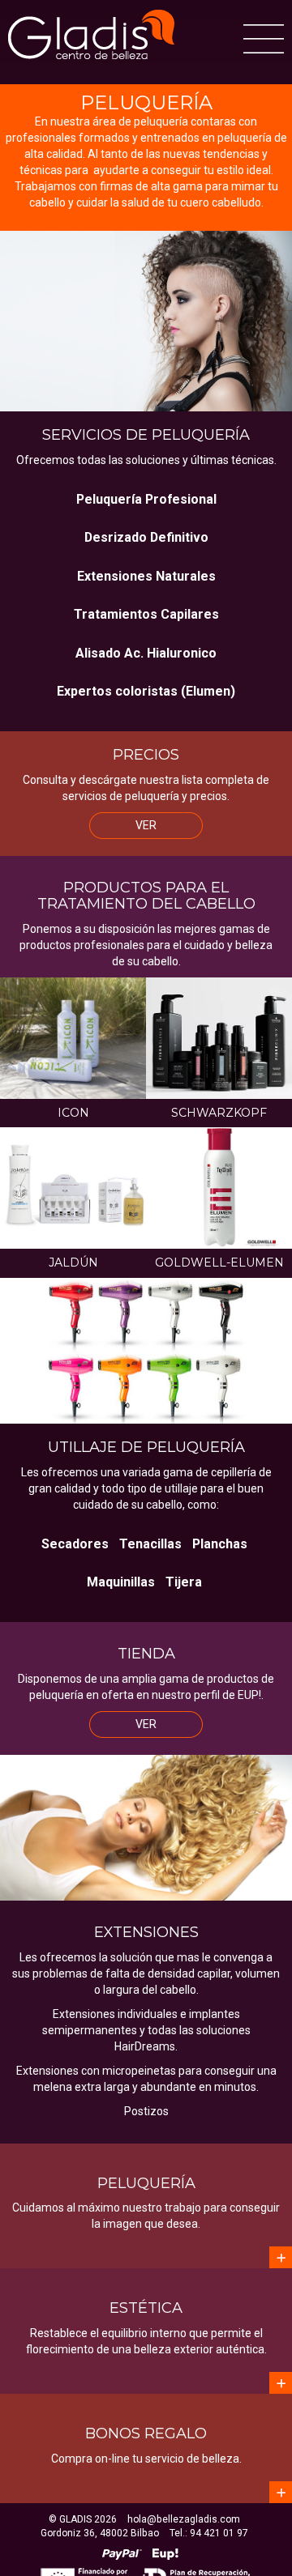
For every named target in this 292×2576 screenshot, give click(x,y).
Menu (264, 39)
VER (146, 825)
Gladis (91, 34)
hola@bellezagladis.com (184, 2519)
